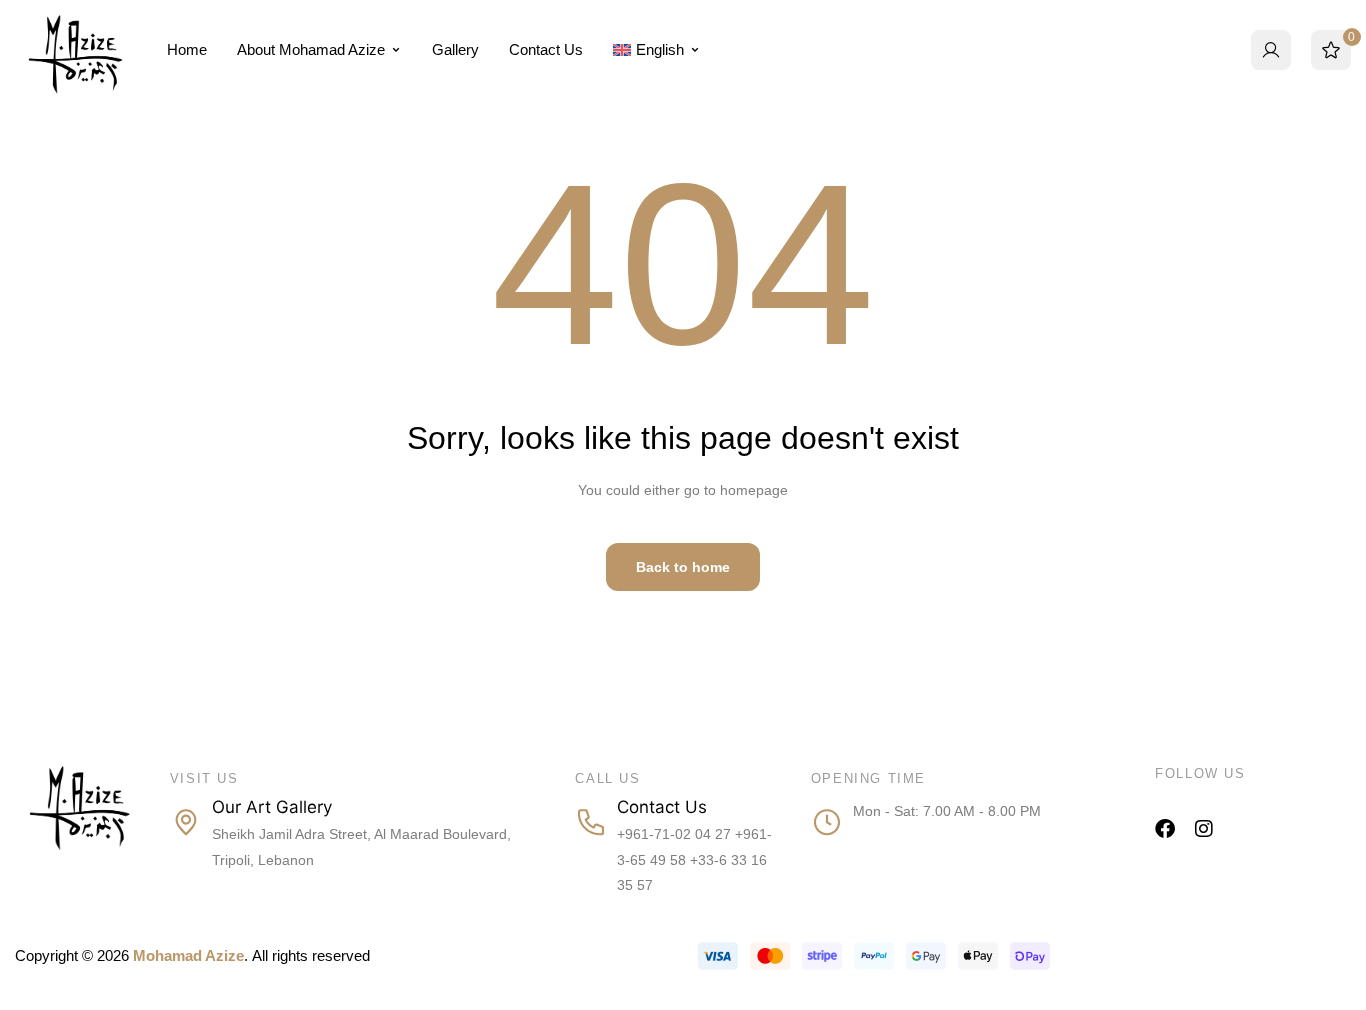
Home (187, 49)
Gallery (455, 49)
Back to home (683, 567)
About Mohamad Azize (311, 49)
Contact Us (546, 49)
